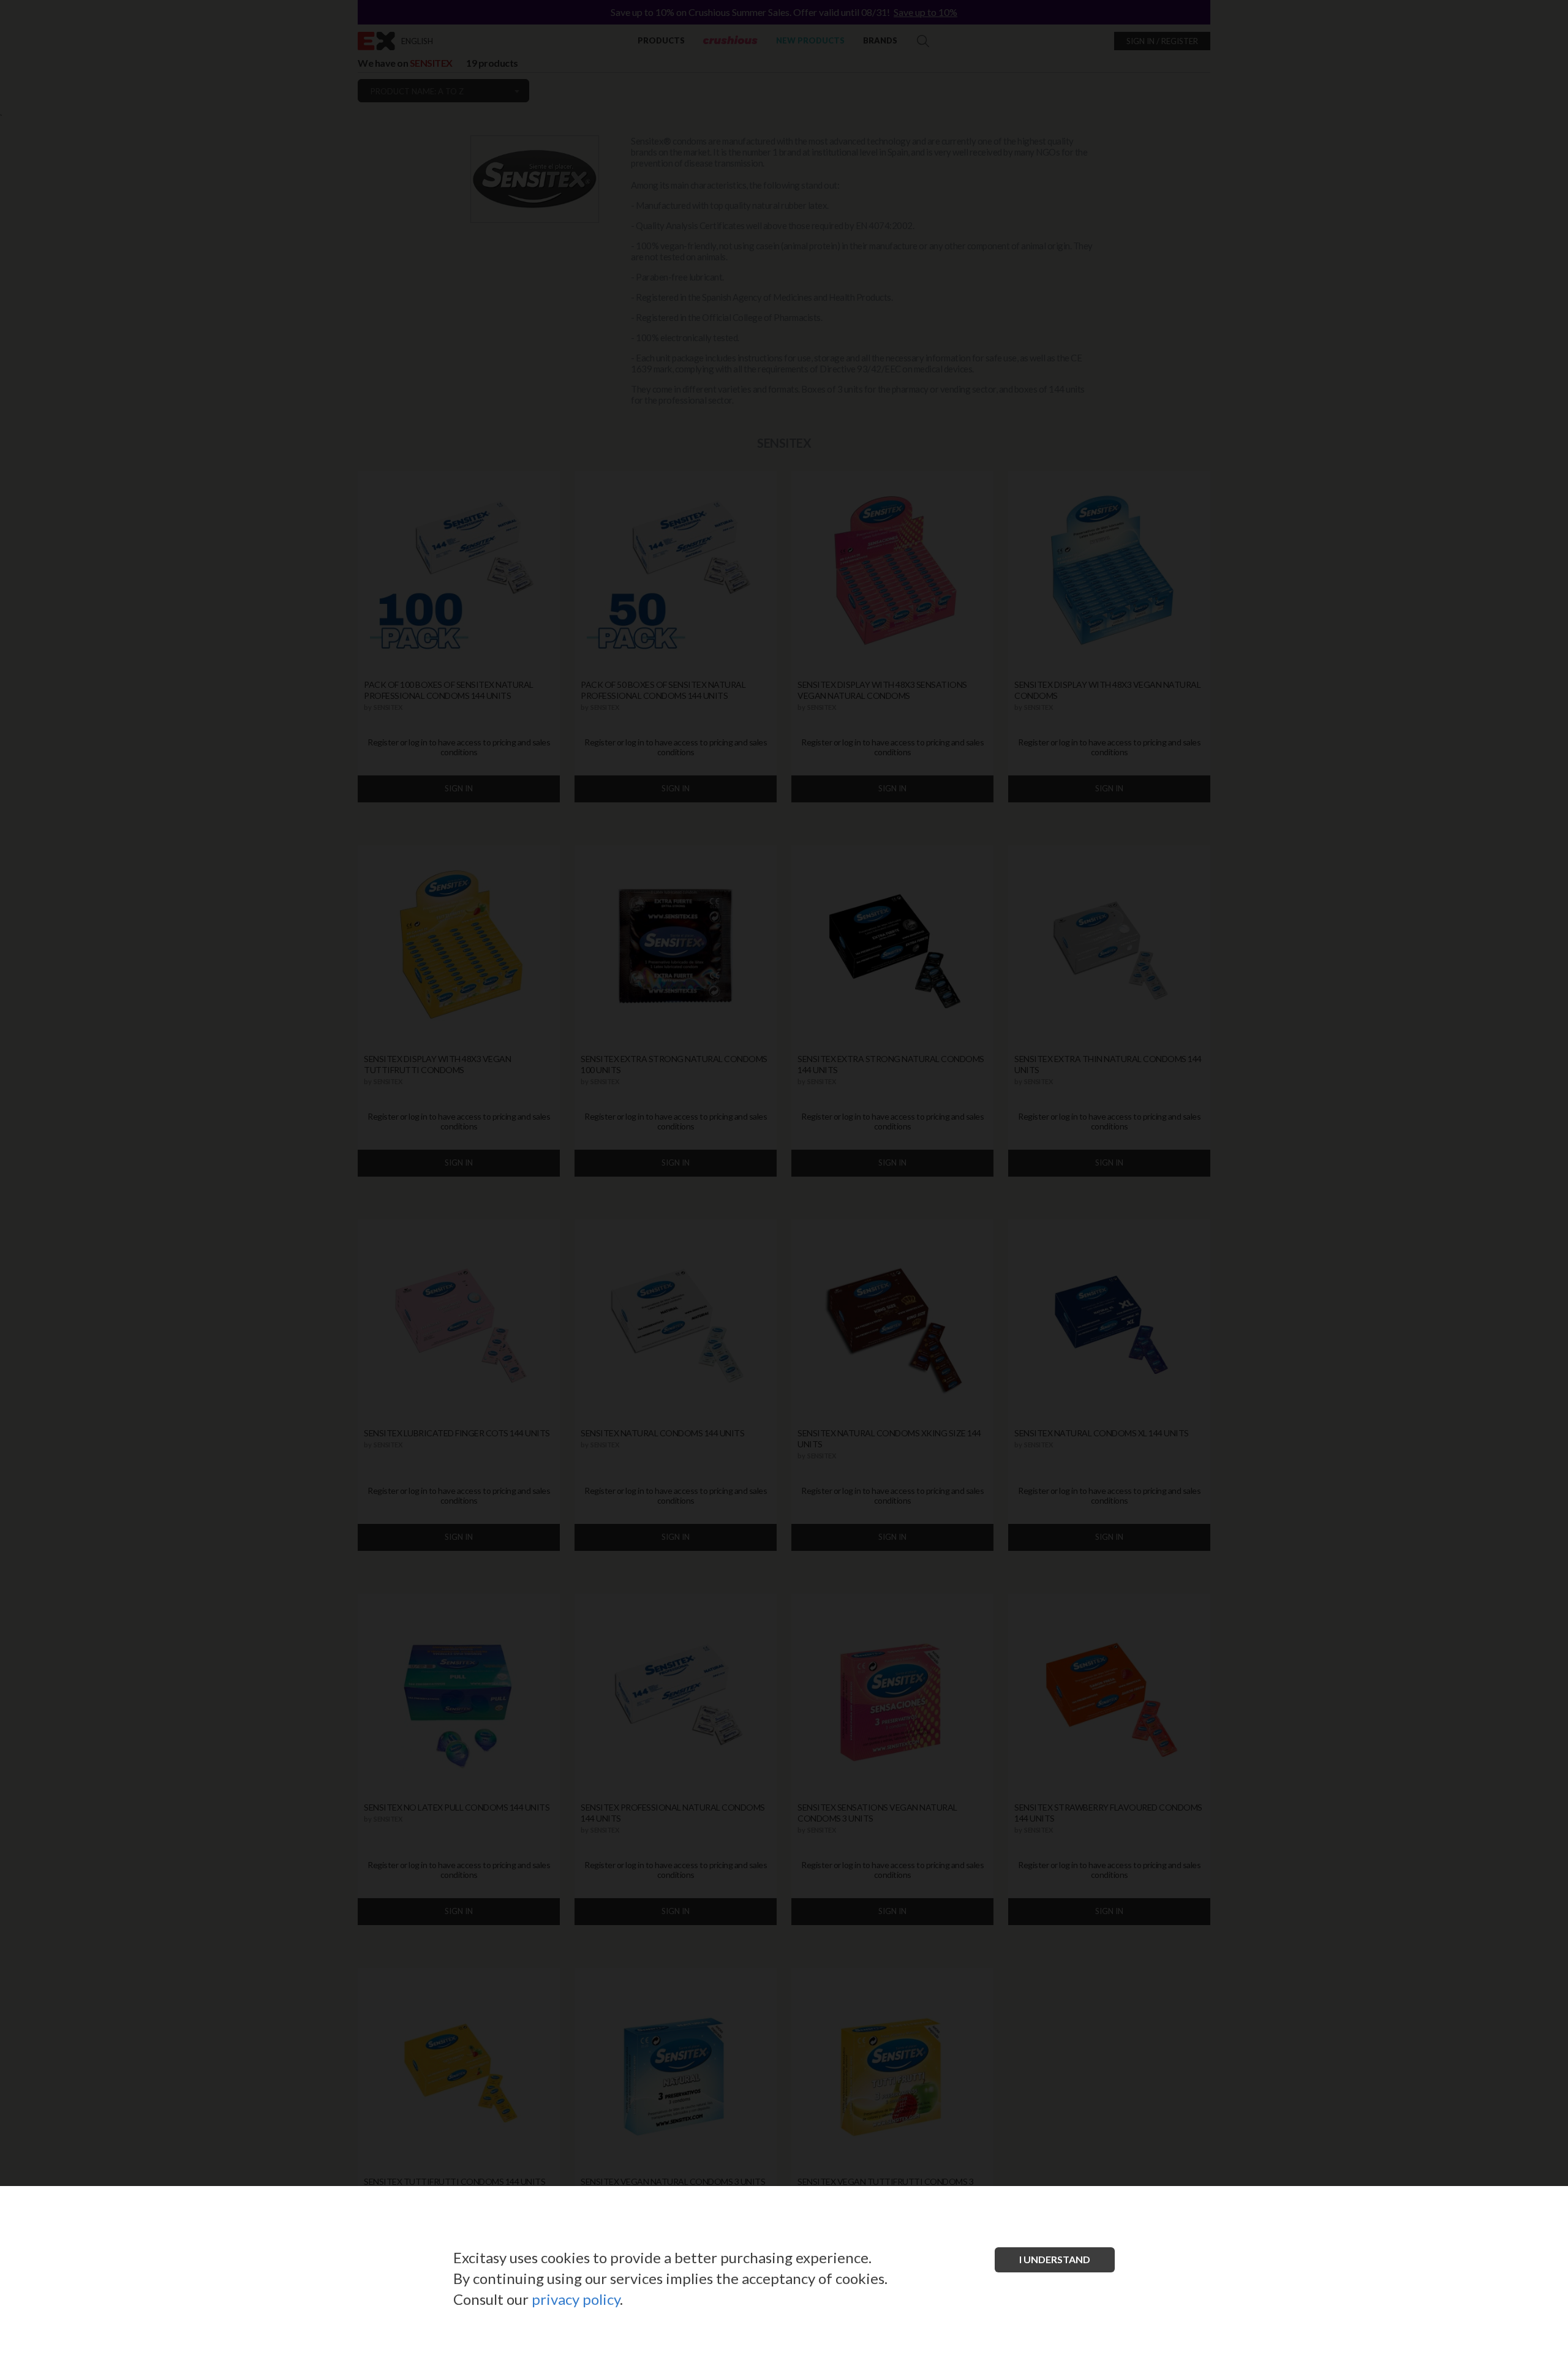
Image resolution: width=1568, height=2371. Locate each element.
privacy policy (576, 2299)
